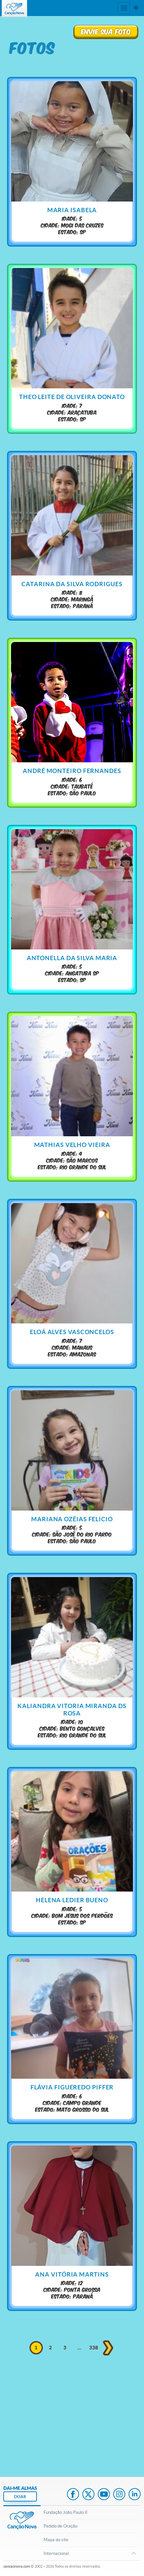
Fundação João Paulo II (65, 2512)
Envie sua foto (106, 31)
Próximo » (108, 2348)
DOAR (20, 2497)
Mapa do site (56, 2540)
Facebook (73, 2495)
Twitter (88, 2495)
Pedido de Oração (60, 2526)
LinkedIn (135, 2495)
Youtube (104, 2495)
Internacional (56, 2553)
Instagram (119, 2495)
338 (94, 2348)
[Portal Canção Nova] (14, 9)
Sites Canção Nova (136, 8)
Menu (124, 8)
